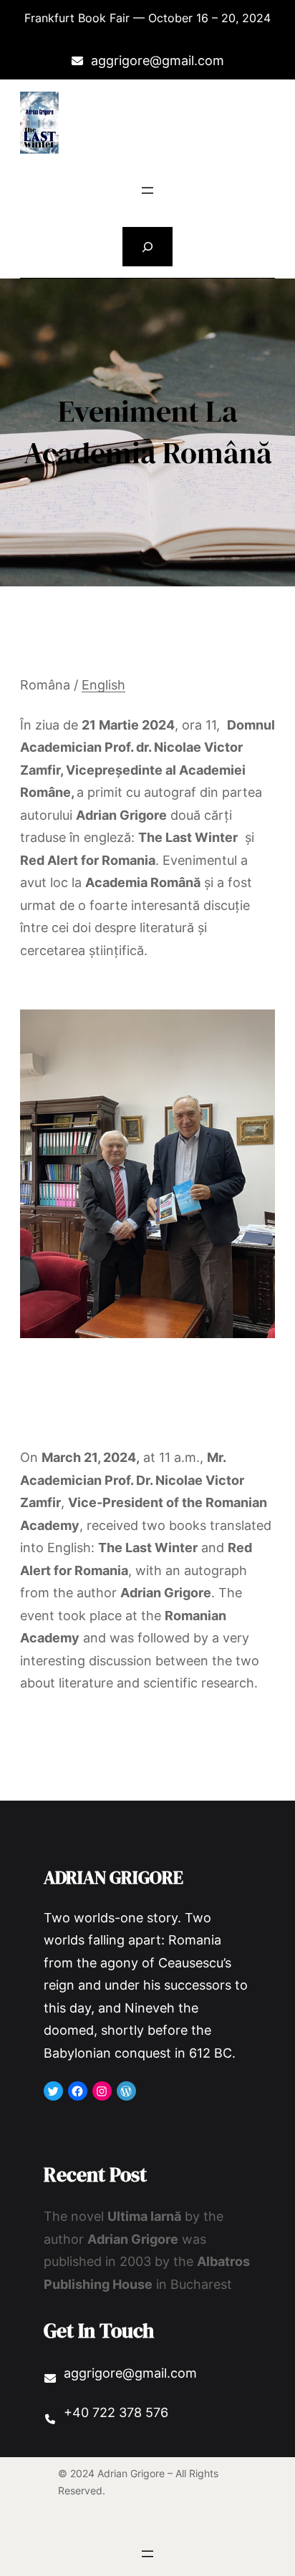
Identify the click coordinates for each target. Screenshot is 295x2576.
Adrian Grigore (113, 1877)
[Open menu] (147, 190)
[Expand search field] (148, 247)
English (103, 685)
